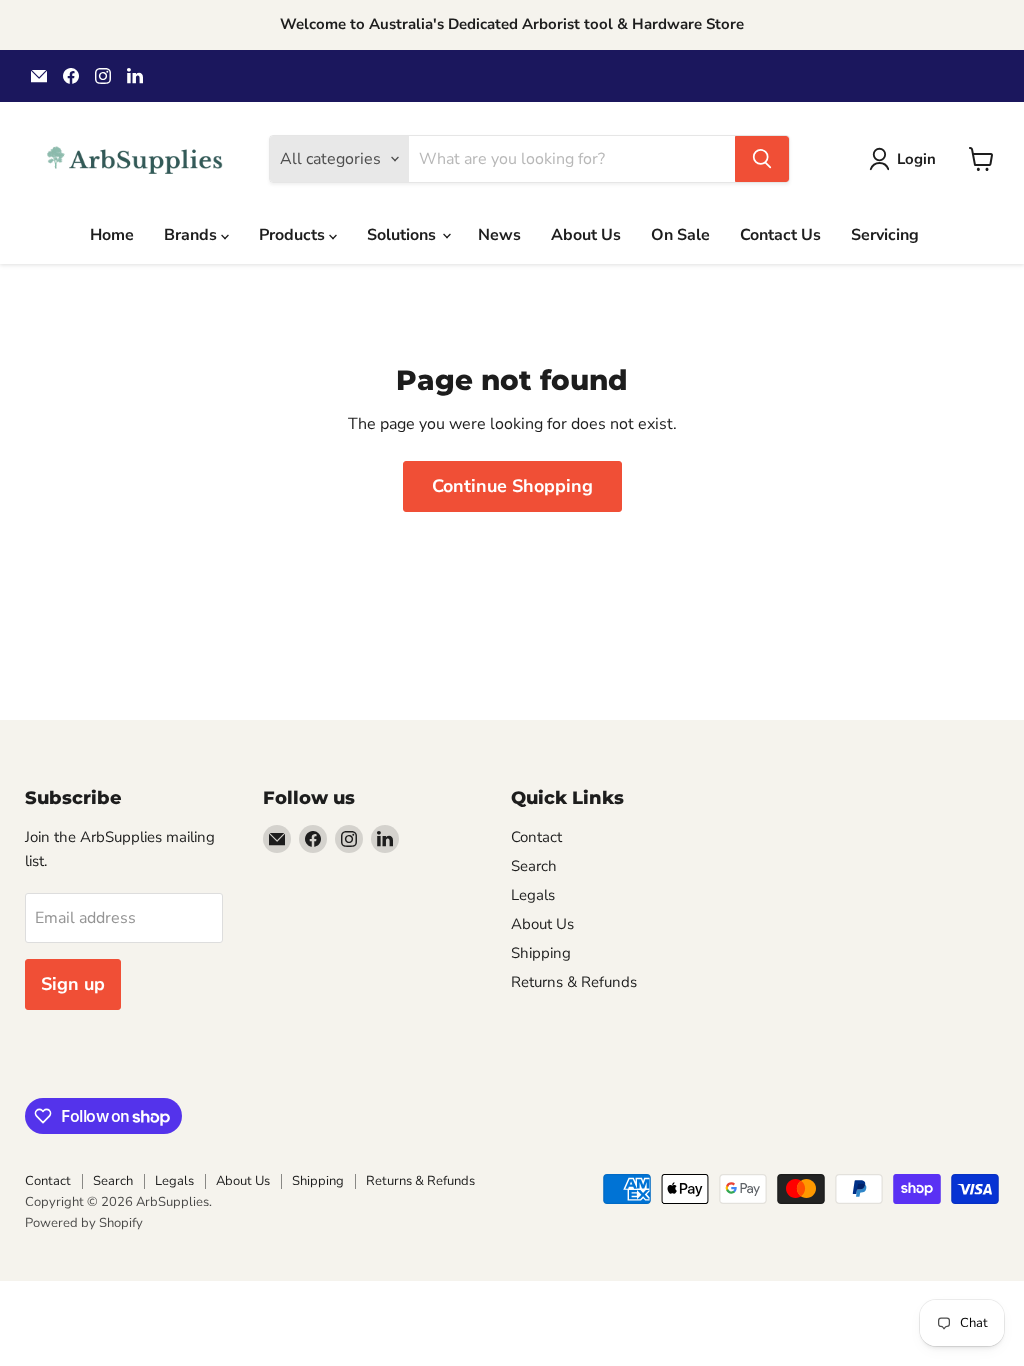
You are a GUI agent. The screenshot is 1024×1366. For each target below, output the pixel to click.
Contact (536, 837)
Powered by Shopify (84, 1223)
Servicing (885, 235)
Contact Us (780, 235)
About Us (586, 235)
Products (294, 235)
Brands (192, 235)
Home (112, 235)
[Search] (762, 159)
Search (534, 866)
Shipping (541, 953)
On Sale (680, 235)
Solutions (403, 235)
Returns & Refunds (574, 982)
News (499, 235)
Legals (533, 895)
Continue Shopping (512, 486)
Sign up (73, 984)
